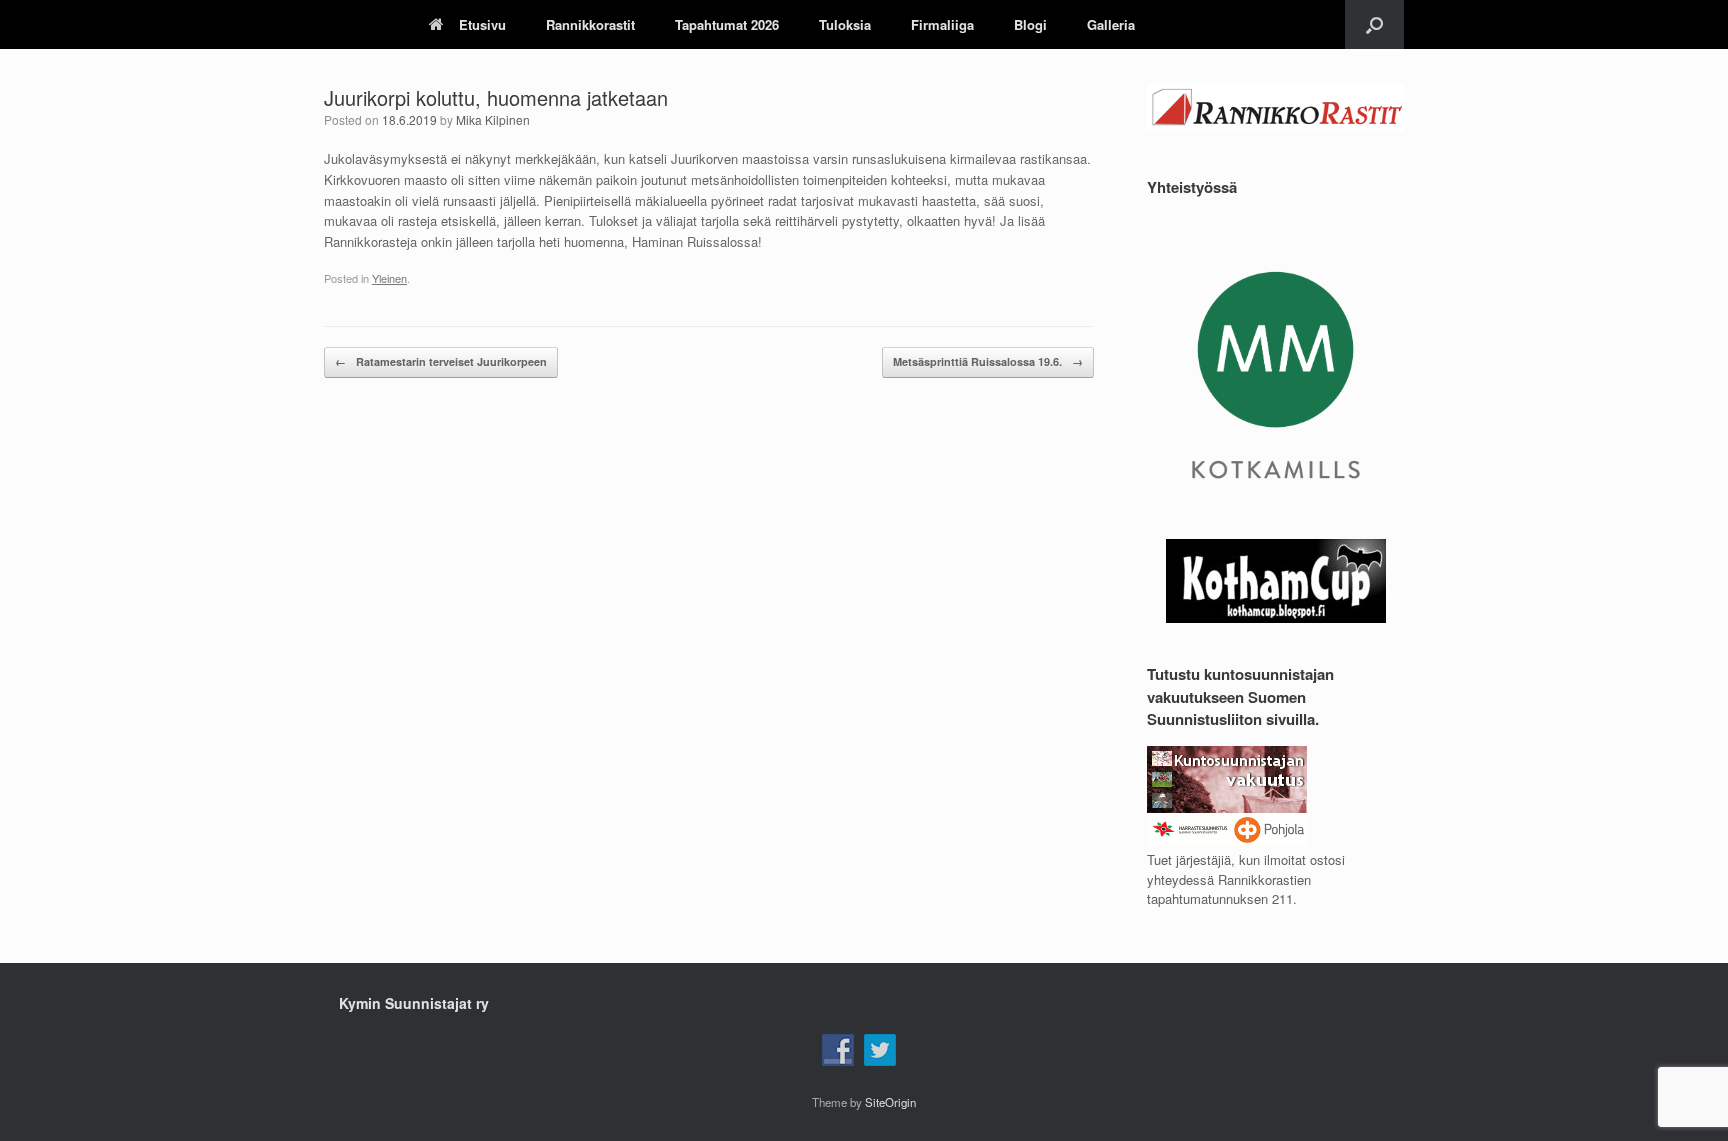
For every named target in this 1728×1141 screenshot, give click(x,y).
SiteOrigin (890, 1102)
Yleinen (389, 278)
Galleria (1111, 24)
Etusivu (482, 24)
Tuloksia (845, 24)
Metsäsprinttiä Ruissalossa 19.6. (988, 361)
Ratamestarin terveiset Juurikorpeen (441, 361)
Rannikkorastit (590, 24)
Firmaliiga (942, 24)
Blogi (1030, 24)
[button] (1374, 24)
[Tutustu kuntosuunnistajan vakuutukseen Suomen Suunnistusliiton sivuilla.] (1227, 840)
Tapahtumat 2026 (727, 24)
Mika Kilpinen (493, 119)
